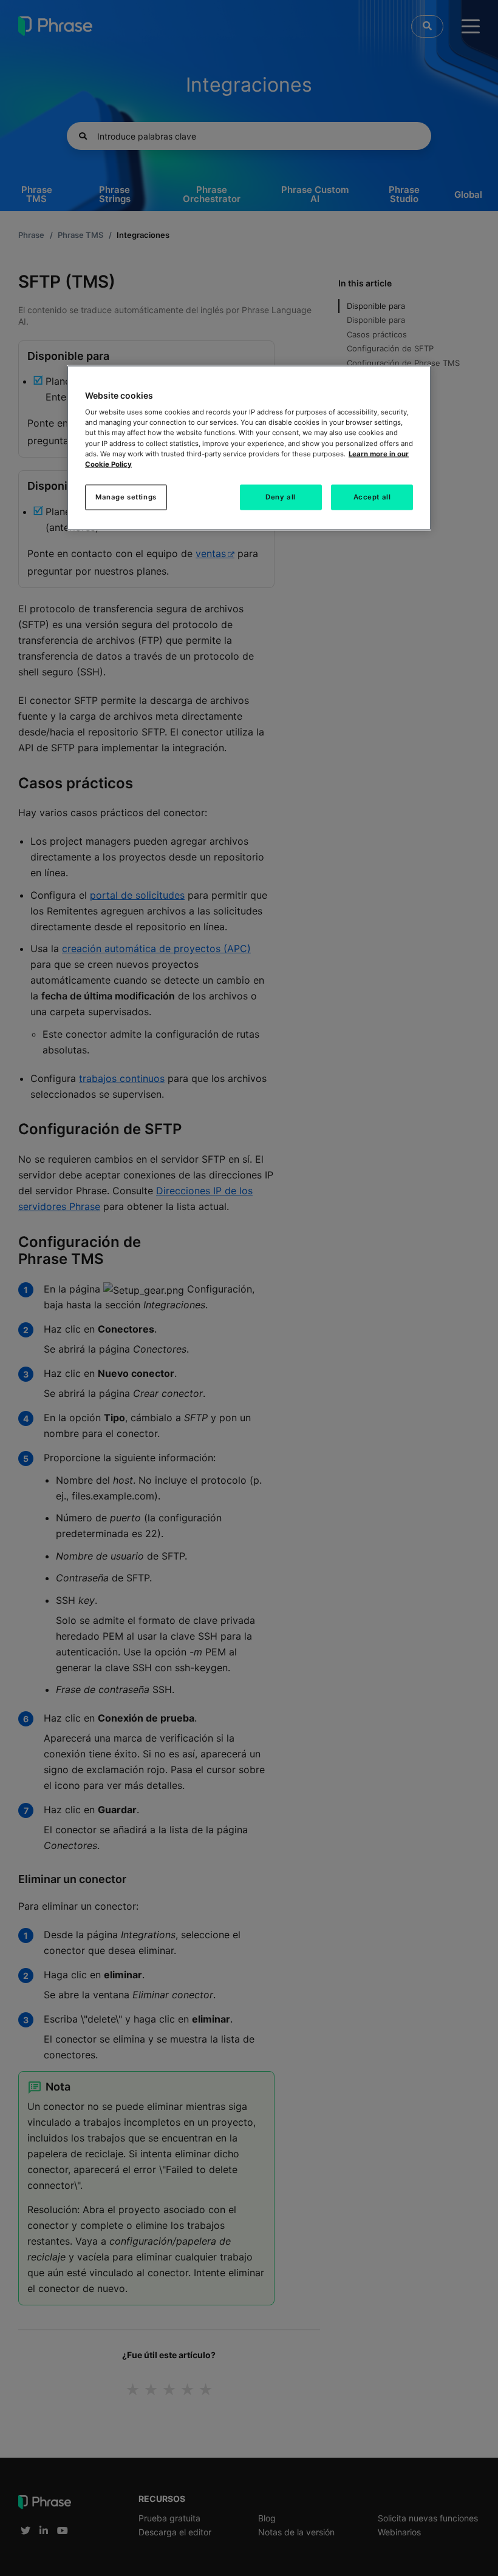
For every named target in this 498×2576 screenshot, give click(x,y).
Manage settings (126, 496)
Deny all (281, 496)
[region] (249, 448)
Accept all (372, 496)
